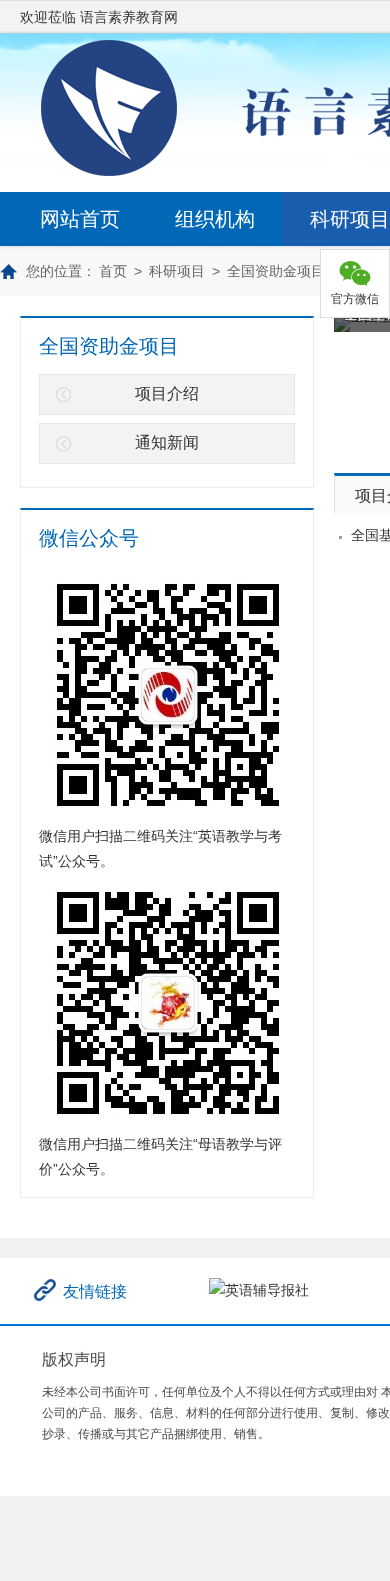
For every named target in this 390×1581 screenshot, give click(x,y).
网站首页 (80, 219)
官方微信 (355, 299)
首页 (113, 271)
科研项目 (177, 271)
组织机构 (215, 219)
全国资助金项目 (276, 271)
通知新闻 (167, 442)
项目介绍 (167, 393)
